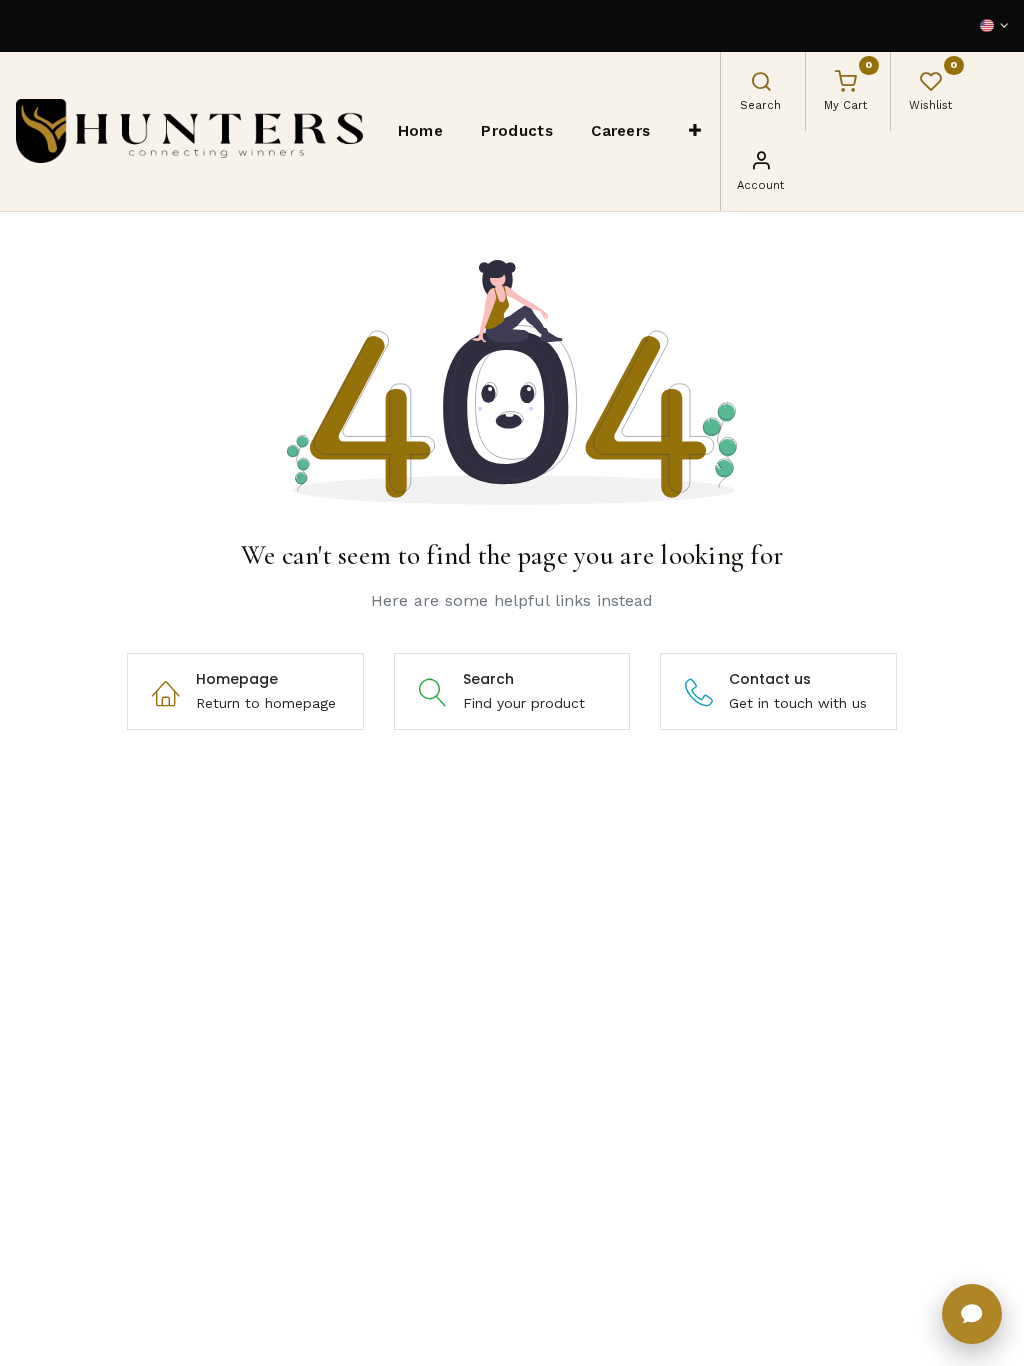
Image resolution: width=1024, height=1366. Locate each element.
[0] (846, 84)
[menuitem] (421, 131)
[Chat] (972, 1314)
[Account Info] (761, 163)
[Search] (761, 84)
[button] (695, 131)
